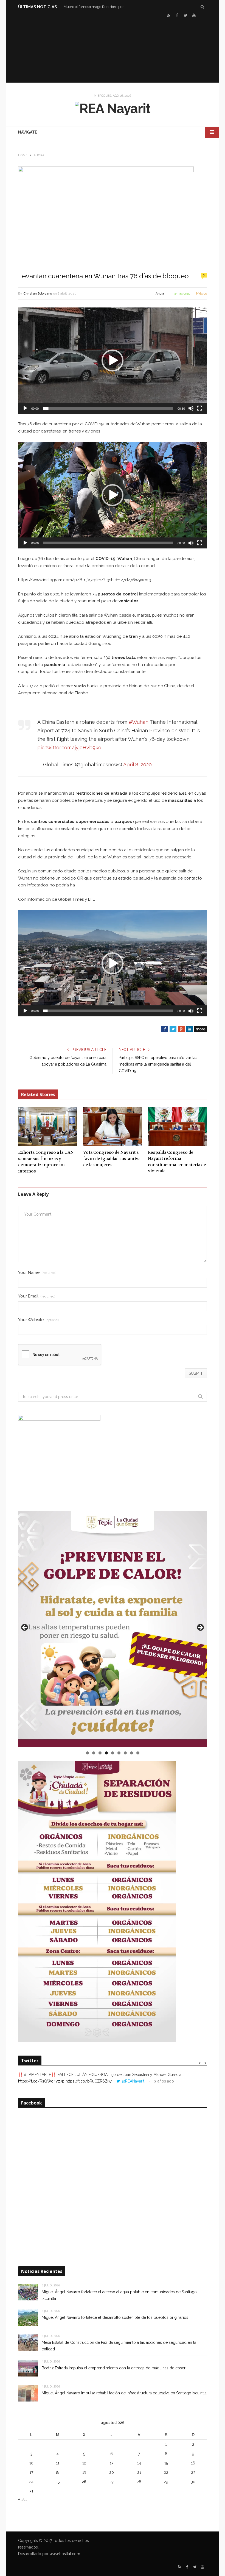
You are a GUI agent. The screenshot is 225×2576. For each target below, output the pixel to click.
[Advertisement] (113, 50)
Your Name (37, 1273)
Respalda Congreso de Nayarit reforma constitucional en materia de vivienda (177, 1162)
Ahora (160, 293)
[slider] (108, 408)
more (201, 1029)
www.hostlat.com (65, 2554)
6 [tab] (119, 1753)
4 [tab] (106, 1753)
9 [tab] (138, 1753)
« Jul (22, 2499)
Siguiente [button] (200, 1628)
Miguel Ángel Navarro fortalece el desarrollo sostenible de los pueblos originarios (115, 2317)
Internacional (180, 293)
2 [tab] (94, 1753)
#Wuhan (139, 722)
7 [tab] (125, 1753)
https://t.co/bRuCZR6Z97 (89, 2081)
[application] (113, 361)
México (202, 293)
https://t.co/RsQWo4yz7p (41, 2081)
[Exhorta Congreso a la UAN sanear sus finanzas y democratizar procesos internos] (48, 1127)
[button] (113, 361)
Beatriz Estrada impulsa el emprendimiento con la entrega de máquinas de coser (114, 2368)
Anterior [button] (25, 1628)
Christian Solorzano (38, 293)
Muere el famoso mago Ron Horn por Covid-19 (97, 7)
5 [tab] (113, 1753)
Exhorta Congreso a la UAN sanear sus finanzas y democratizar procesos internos (46, 1162)
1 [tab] (87, 1753)
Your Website (39, 1320)
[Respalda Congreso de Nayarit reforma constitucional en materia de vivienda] (177, 1127)
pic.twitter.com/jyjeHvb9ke (69, 748)
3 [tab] (100, 1753)
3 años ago (164, 2081)
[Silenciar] (191, 408)
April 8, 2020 (137, 765)
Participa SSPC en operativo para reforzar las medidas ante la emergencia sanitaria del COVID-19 (158, 1064)
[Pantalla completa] (200, 408)
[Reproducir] (25, 408)
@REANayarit (133, 2081)
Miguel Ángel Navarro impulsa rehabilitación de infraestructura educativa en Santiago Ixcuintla (124, 2393)
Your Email (37, 1296)
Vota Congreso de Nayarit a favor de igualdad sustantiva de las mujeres (112, 1159)
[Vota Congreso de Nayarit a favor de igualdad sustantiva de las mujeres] (113, 1127)
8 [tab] (132, 1753)
